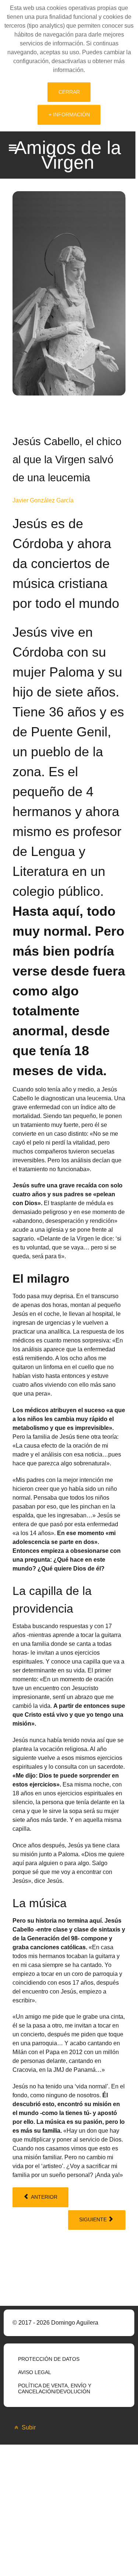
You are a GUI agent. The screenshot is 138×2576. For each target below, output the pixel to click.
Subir (28, 2427)
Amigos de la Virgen (68, 155)
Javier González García (43, 500)
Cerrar (69, 92)
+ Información (69, 114)
